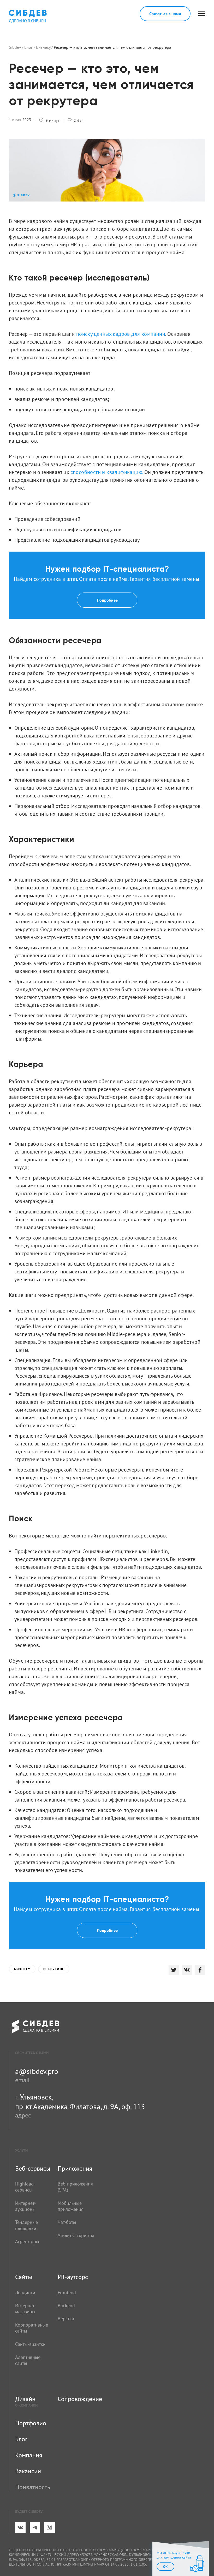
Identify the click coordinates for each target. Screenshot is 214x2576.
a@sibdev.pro (37, 2071)
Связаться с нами (165, 14)
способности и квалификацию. (107, 472)
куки (186, 2553)
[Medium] (50, 2528)
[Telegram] (35, 2528)
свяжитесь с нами (32, 2053)
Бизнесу (22, 1969)
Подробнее (107, 600)
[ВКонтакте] (20, 2528)
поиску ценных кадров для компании (121, 334)
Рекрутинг (54, 1969)
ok (165, 2567)
